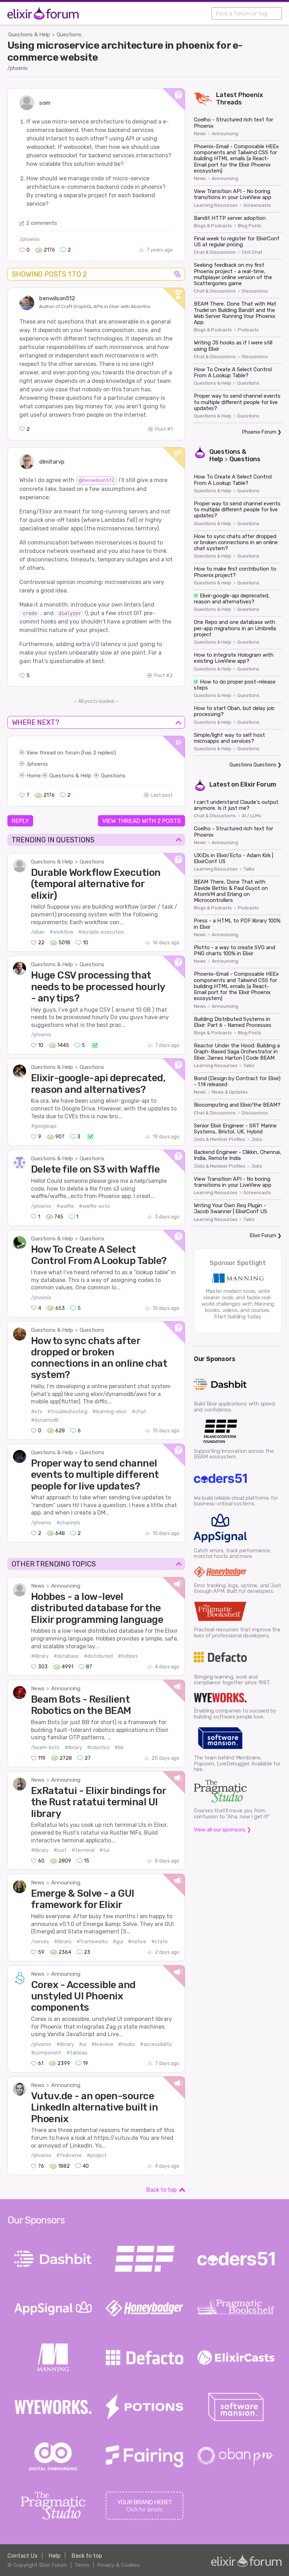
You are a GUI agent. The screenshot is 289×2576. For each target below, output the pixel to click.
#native (137, 1942)
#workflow (61, 932)
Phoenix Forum (259, 432)
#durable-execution (101, 932)
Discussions (255, 291)
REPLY (20, 821)
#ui (83, 2044)
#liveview (102, 2044)
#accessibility (156, 2044)
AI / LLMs (251, 816)
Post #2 (163, 676)
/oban (38, 932)
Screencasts (257, 205)
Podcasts (248, 330)
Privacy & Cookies (118, 2565)
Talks (249, 869)
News (38, 1586)
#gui (118, 1942)
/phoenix (18, 68)
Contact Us (22, 2556)
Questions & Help (29, 35)
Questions (69, 35)
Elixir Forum (258, 784)
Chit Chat (252, 252)
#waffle (65, 1206)
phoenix (38, 764)
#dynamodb (45, 1420)
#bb (119, 1748)
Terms (82, 2565)
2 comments (42, 223)
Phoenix (251, 95)
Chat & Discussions (215, 252)
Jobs (257, 1139)
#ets (37, 1412)
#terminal (83, 1850)
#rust (60, 1850)
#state (159, 1942)
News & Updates (230, 1092)
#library (40, 1656)
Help (54, 2556)
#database (66, 1656)
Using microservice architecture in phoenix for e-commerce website (125, 51)
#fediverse (69, 2156)
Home (34, 776)
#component (46, 2053)
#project (97, 2156)
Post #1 (164, 429)
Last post (162, 795)
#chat (139, 1412)
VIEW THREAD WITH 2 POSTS (142, 821)
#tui (104, 1850)
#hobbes (128, 1656)
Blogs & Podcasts (213, 226)
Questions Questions (253, 765)
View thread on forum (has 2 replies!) (71, 753)
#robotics (98, 1748)
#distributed (98, 1656)
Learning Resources (216, 205)
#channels (68, 1523)
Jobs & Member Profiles (220, 1139)
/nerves (40, 1942)
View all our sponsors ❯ (223, 1830)
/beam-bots (45, 1748)
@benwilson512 (97, 480)
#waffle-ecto (94, 1206)
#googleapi (44, 1126)
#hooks (127, 2044)
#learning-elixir (110, 1412)
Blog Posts (250, 226)
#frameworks (92, 1942)
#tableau (77, 2053)
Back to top (161, 2190)
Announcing (66, 1586)
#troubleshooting (67, 1412)
